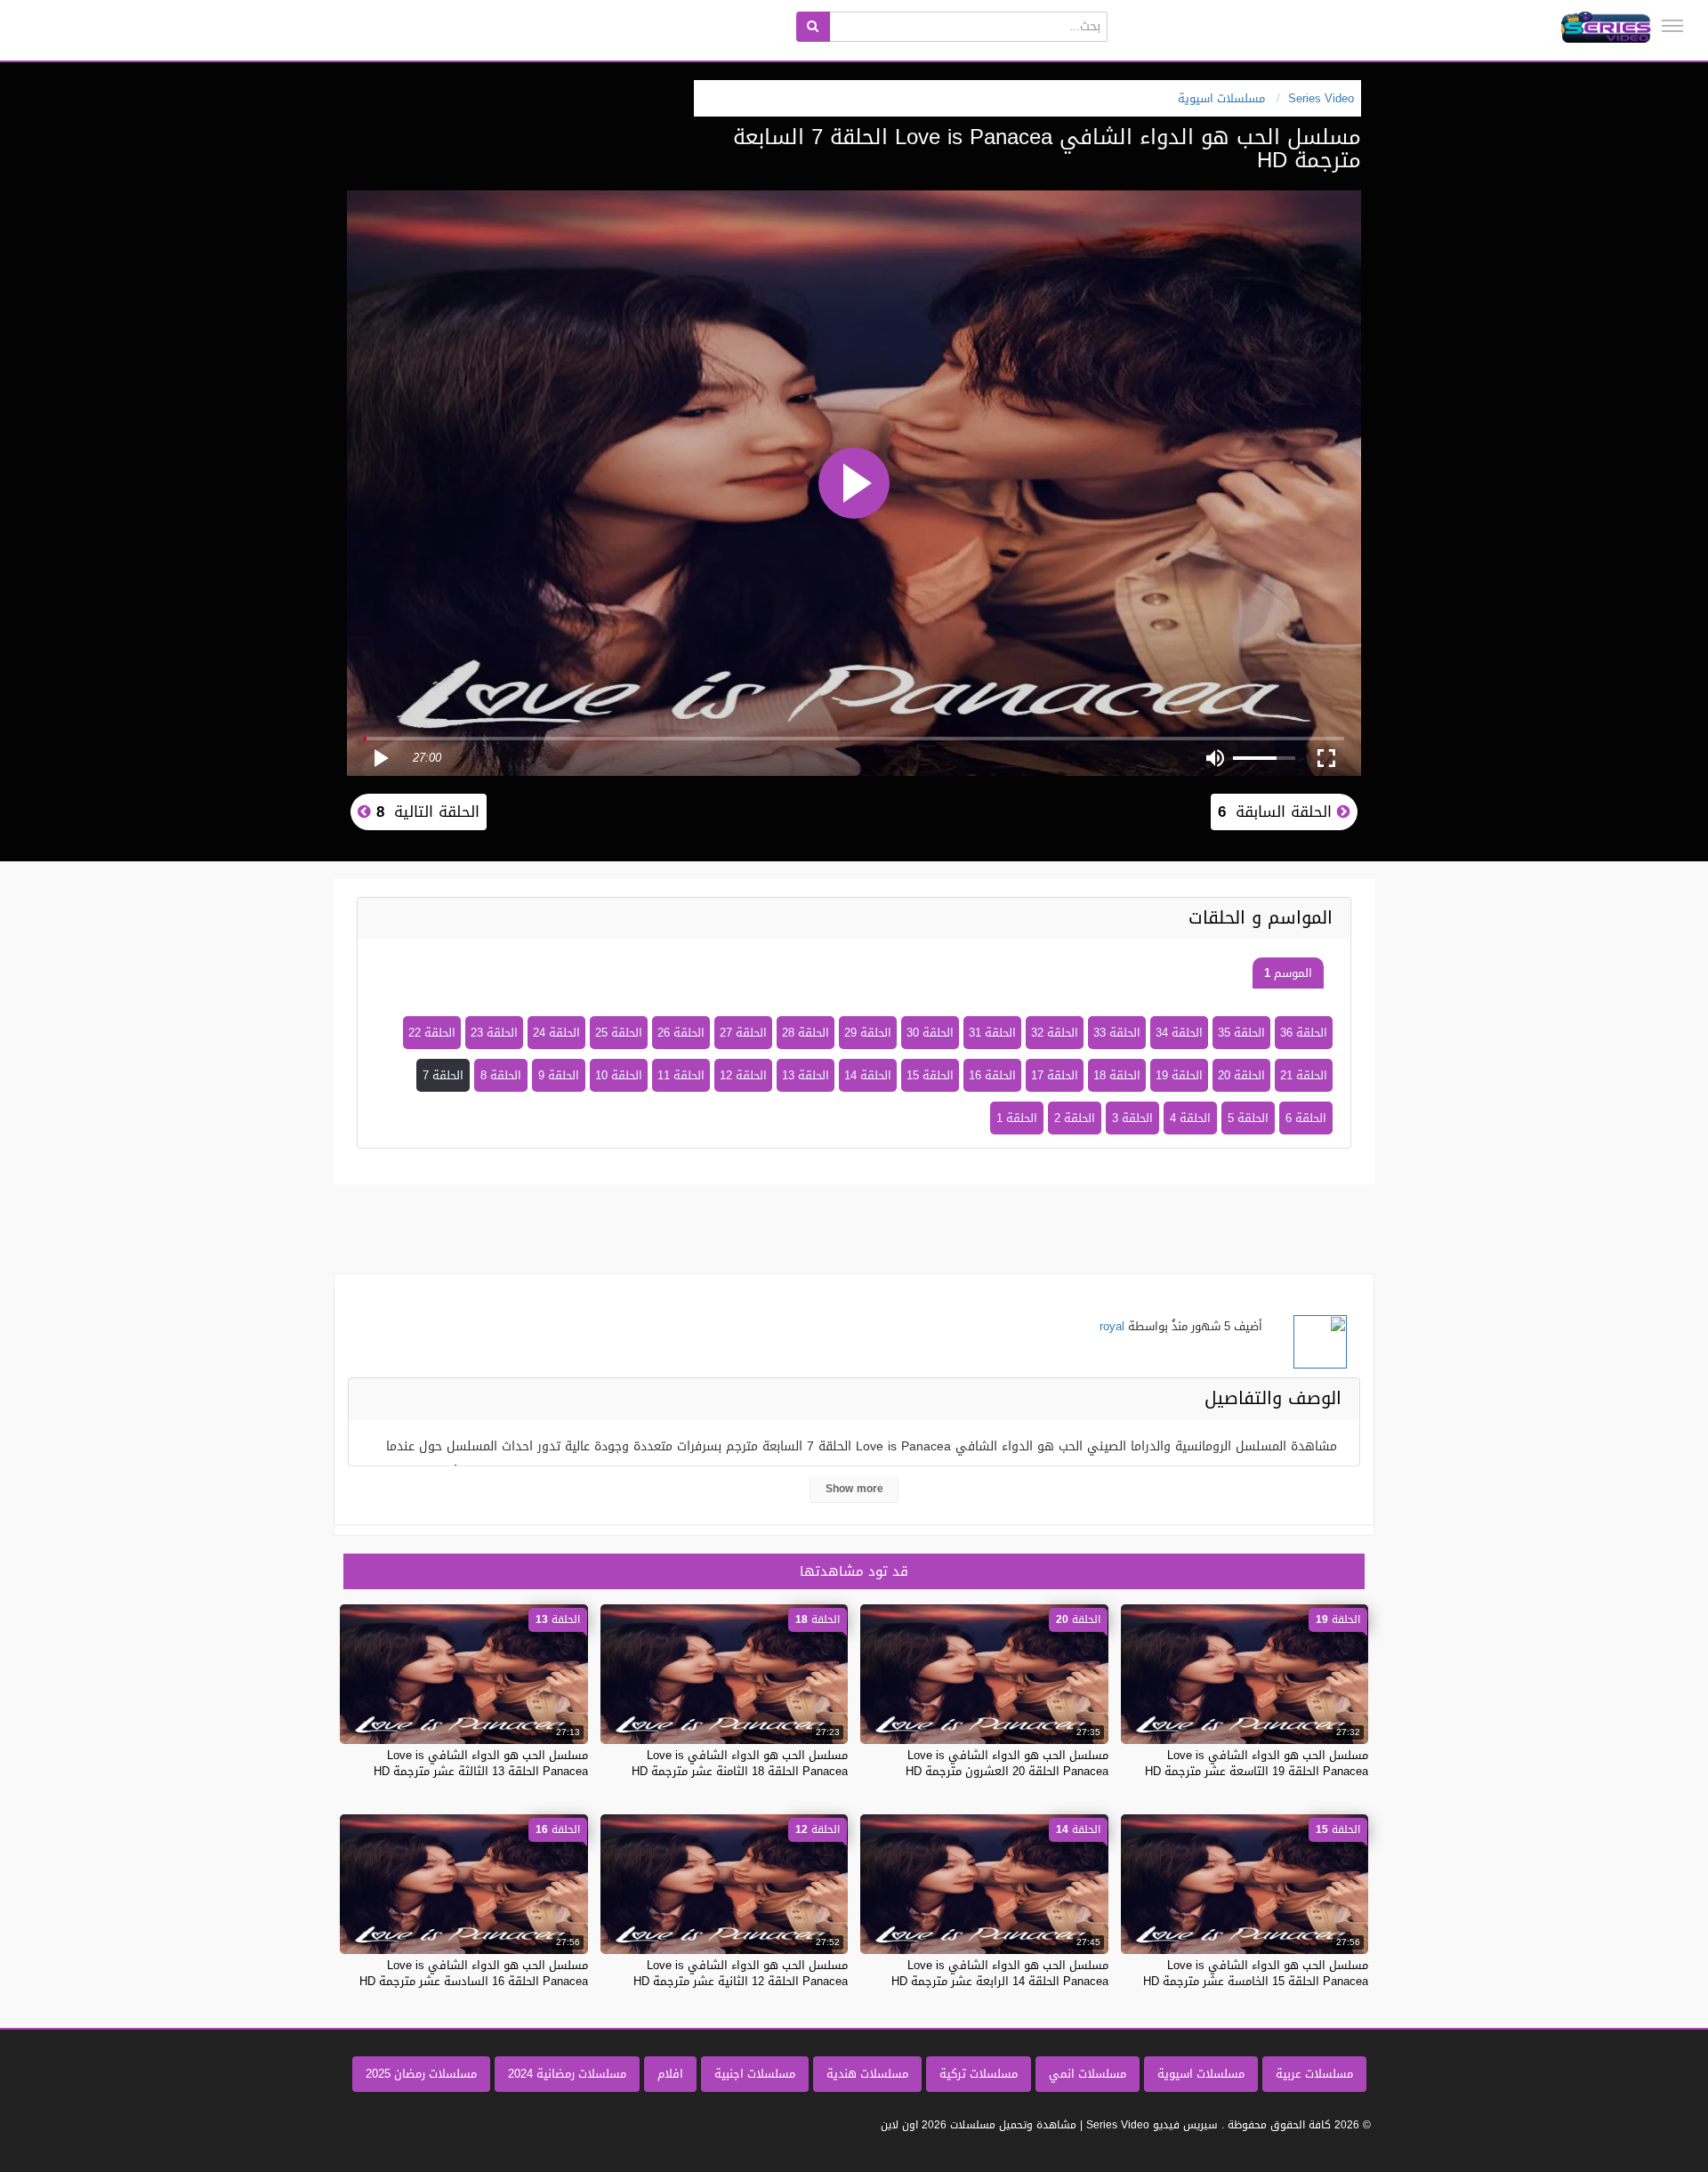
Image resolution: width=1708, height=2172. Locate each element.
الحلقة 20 (1241, 1075)
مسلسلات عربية (1314, 2074)
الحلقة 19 (1179, 1075)
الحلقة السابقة (1277, 811)
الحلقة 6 (1306, 1118)
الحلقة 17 (1055, 1075)
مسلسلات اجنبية (755, 2074)
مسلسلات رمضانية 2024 (567, 2074)
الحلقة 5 (1248, 1118)
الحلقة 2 (1075, 1118)
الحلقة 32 (1055, 1033)
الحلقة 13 (806, 1075)
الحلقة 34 (1179, 1033)
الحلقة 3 (1132, 1118)
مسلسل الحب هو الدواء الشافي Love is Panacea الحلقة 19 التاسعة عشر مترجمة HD (1257, 1763)
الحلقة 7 (443, 1075)
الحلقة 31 (992, 1033)
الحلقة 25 (619, 1033)
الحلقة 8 (501, 1075)
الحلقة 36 (1304, 1033)
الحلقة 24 (556, 1033)
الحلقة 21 (1304, 1075)
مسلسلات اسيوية (1201, 2074)
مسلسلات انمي (1088, 2074)
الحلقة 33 (1117, 1033)
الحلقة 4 (1190, 1118)
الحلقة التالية (425, 811)
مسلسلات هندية (867, 2074)
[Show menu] (1672, 26)
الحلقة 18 (1117, 1075)
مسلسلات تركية (979, 2074)
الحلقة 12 (743, 1075)
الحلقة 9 (559, 1075)
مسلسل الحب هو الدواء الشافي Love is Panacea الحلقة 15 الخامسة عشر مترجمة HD (1256, 1973)
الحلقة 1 (1017, 1118)
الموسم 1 (1288, 973)
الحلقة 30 (930, 1033)
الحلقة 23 (494, 1033)
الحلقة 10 (619, 1075)
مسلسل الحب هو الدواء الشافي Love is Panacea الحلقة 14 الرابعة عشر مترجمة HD (1000, 1973)
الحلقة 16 (992, 1075)
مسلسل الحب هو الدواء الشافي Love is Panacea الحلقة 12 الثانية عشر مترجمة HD (741, 1973)
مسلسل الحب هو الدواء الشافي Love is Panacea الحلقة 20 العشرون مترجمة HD (1007, 1763)
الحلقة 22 (432, 1033)
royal (1112, 1326)
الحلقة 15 (930, 1075)
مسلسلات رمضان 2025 (421, 2074)
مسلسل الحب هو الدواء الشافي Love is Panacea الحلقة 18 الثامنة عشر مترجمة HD (740, 1763)
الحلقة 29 (868, 1033)
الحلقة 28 (806, 1033)
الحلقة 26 (681, 1033)
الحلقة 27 (743, 1033)
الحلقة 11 (681, 1075)
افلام (670, 2074)
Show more (854, 1489)
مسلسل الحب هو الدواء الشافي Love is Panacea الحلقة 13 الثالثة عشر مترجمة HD (481, 1763)
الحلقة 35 (1241, 1033)
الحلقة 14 (868, 1075)
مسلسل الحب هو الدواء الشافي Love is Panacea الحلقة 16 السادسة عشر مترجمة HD (474, 1973)
